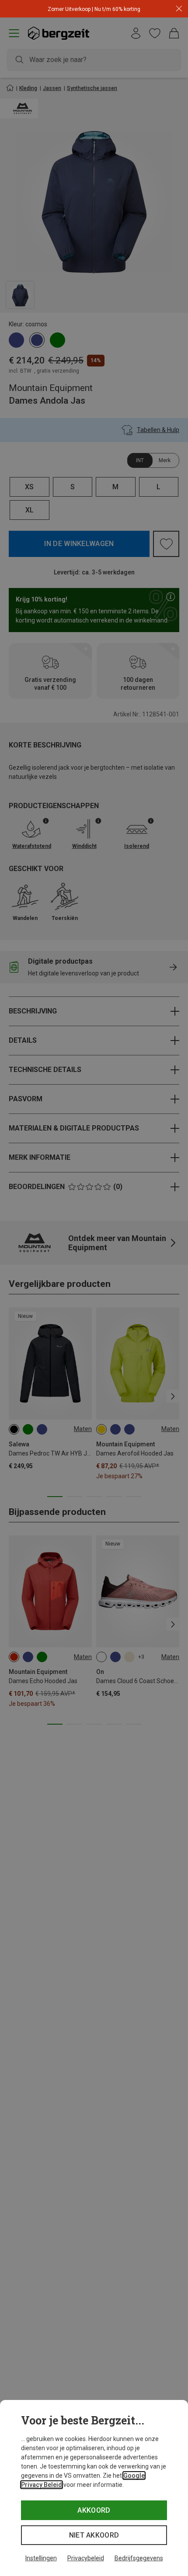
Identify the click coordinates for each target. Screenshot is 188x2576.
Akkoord (94, 2510)
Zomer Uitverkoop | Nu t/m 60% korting (94, 9)
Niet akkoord (94, 2535)
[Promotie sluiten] (179, 9)
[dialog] (94, 2488)
